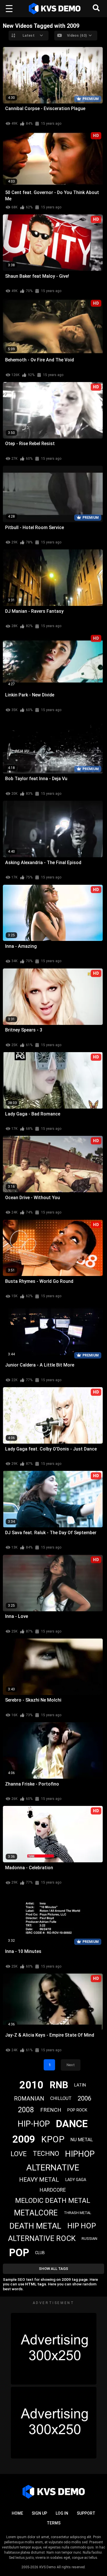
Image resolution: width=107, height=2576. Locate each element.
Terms (54, 2523)
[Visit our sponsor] (54, 2349)
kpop (53, 2139)
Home (17, 2513)
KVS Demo (48, 2567)
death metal (35, 2226)
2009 (24, 2139)
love (19, 2154)
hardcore (53, 2190)
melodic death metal (53, 2201)
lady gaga (76, 2180)
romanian (29, 2099)
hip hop (82, 2226)
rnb (59, 2085)
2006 (84, 2098)
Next (71, 2065)
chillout (61, 2098)
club (40, 2253)
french (51, 2110)
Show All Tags (53, 2269)
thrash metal (78, 2213)
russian (89, 2239)
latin (80, 2085)
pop (19, 2253)
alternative (53, 2167)
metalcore (36, 2213)
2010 (31, 2085)
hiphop (80, 2154)
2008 (26, 2110)
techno (46, 2154)
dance (72, 2124)
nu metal (82, 2140)
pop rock (77, 2110)
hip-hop (34, 2124)
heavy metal (39, 2180)
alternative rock (42, 2238)
